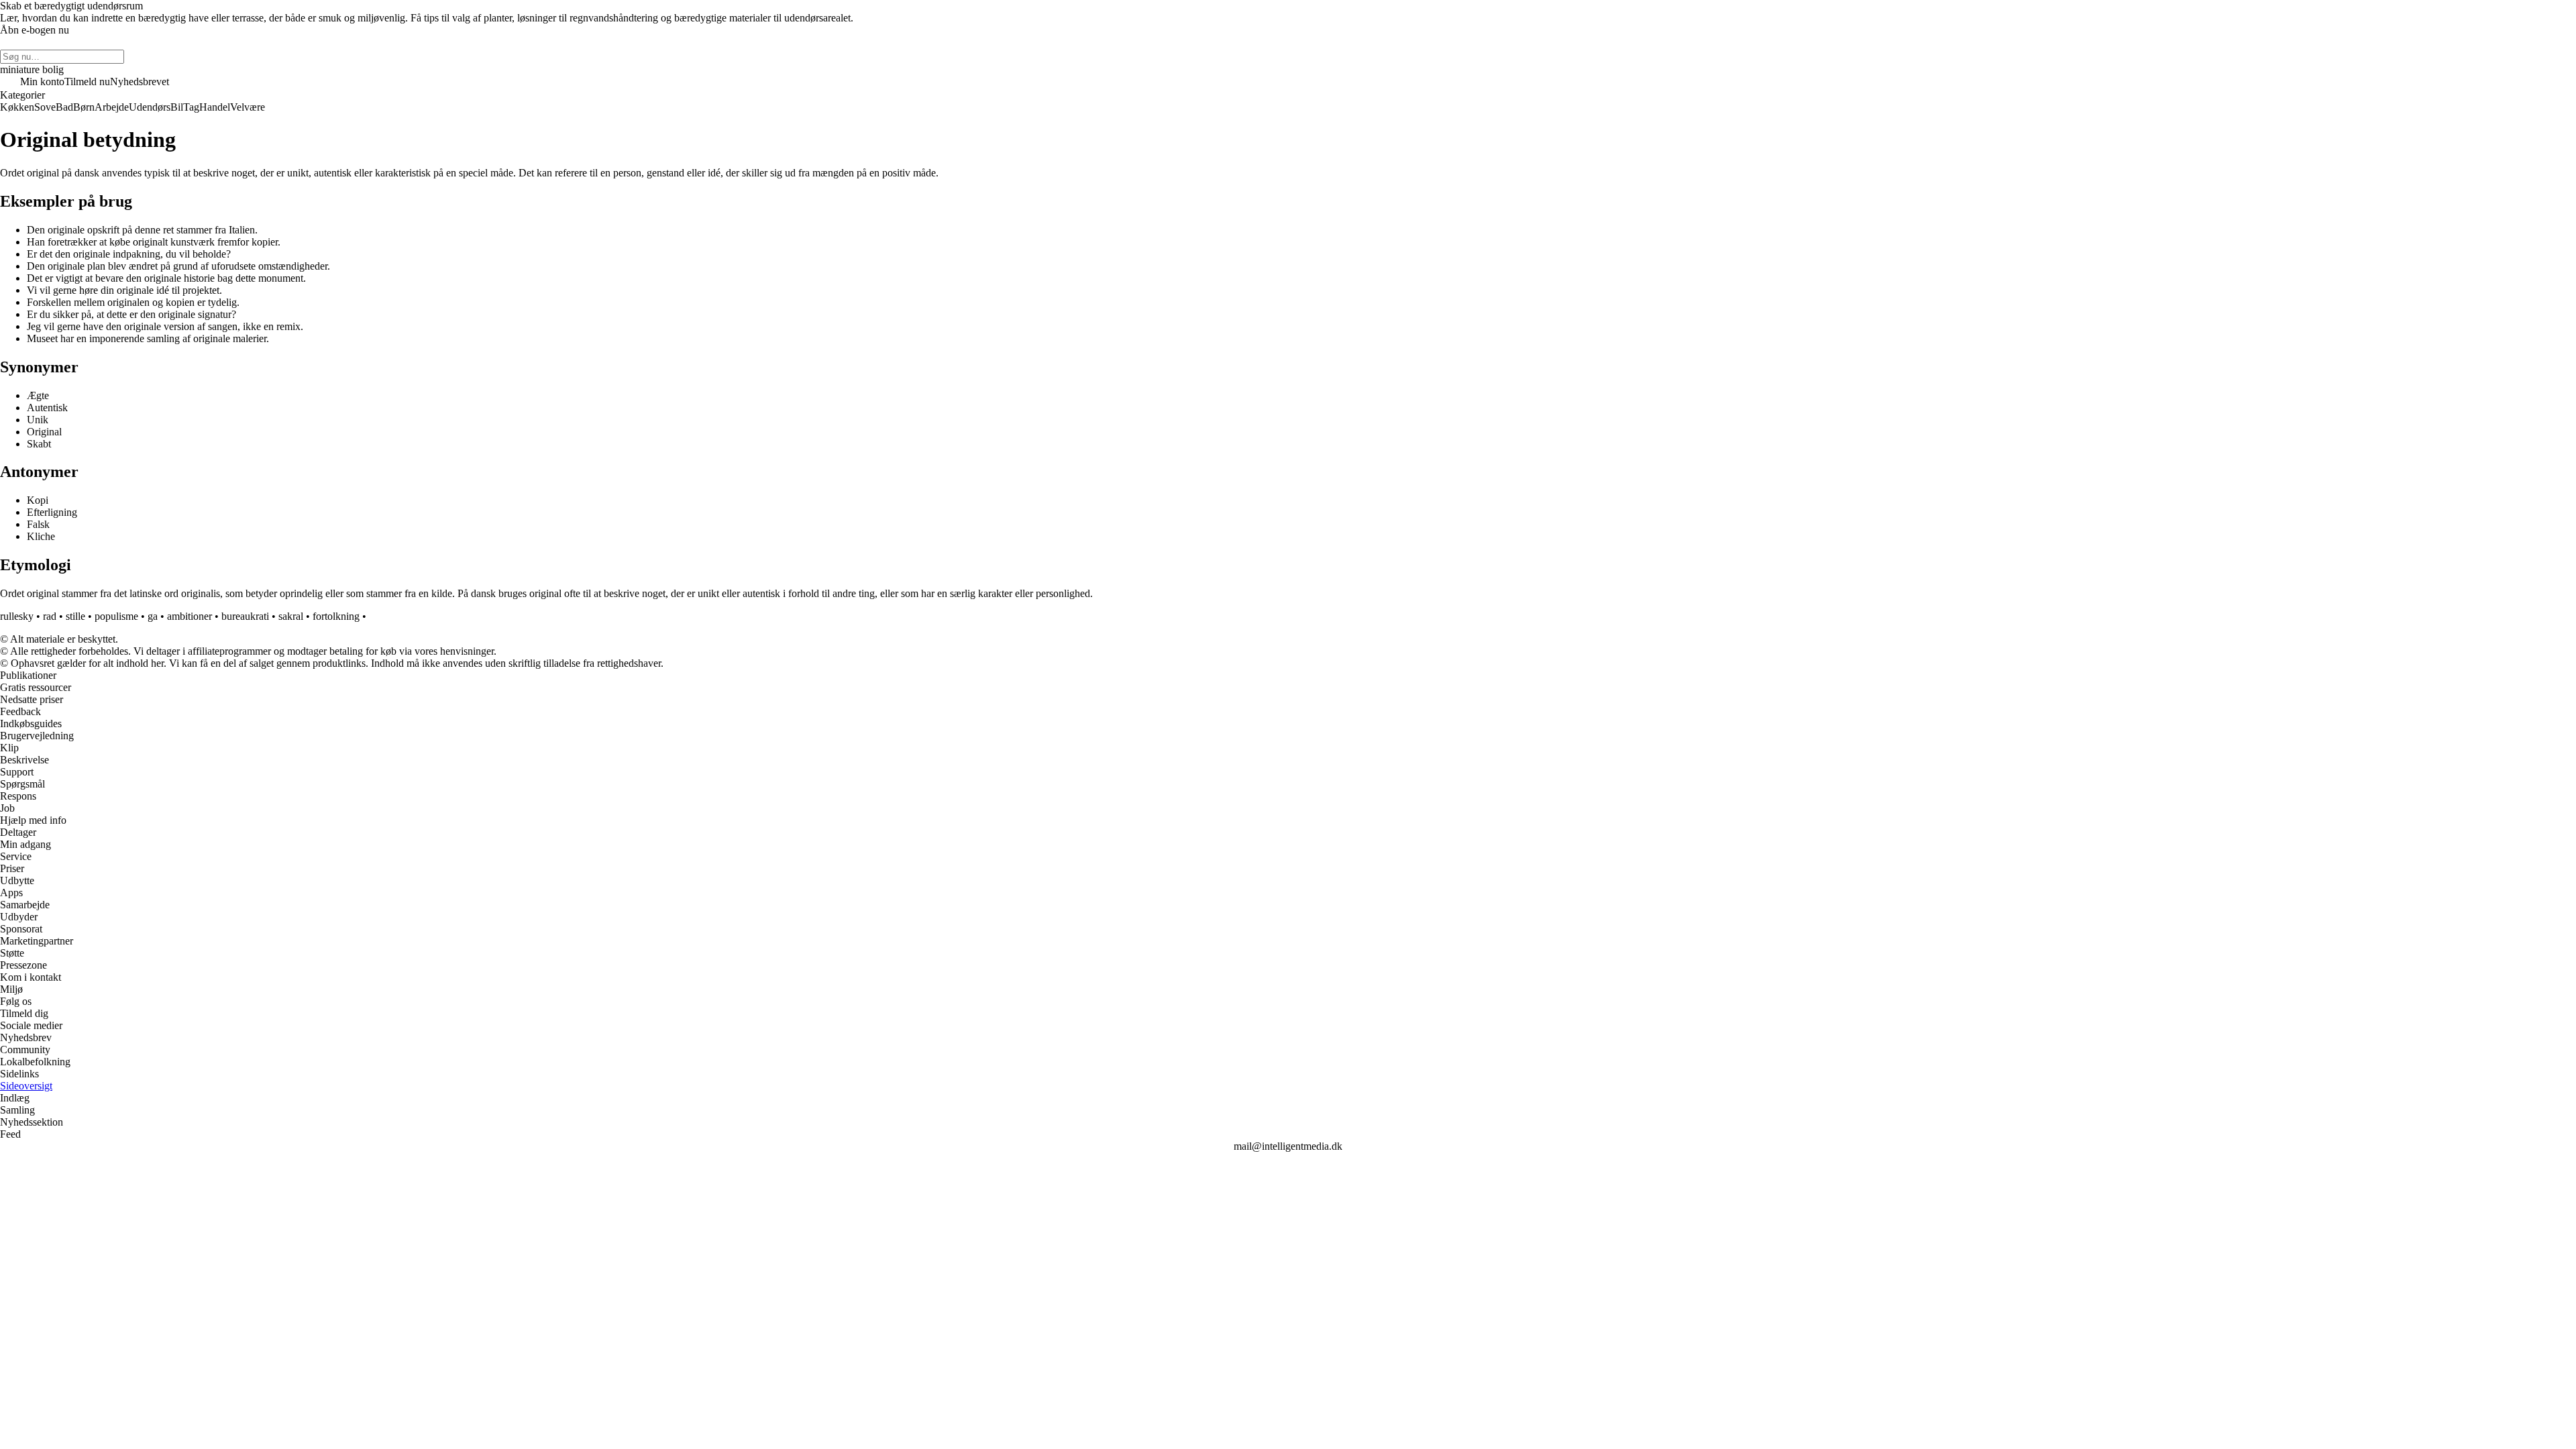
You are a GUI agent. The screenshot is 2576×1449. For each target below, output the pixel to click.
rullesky (17, 616)
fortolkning (336, 616)
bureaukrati (245, 616)
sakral (291, 616)
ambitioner (190, 616)
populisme (116, 616)
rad (50, 616)
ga (153, 616)
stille (75, 616)
